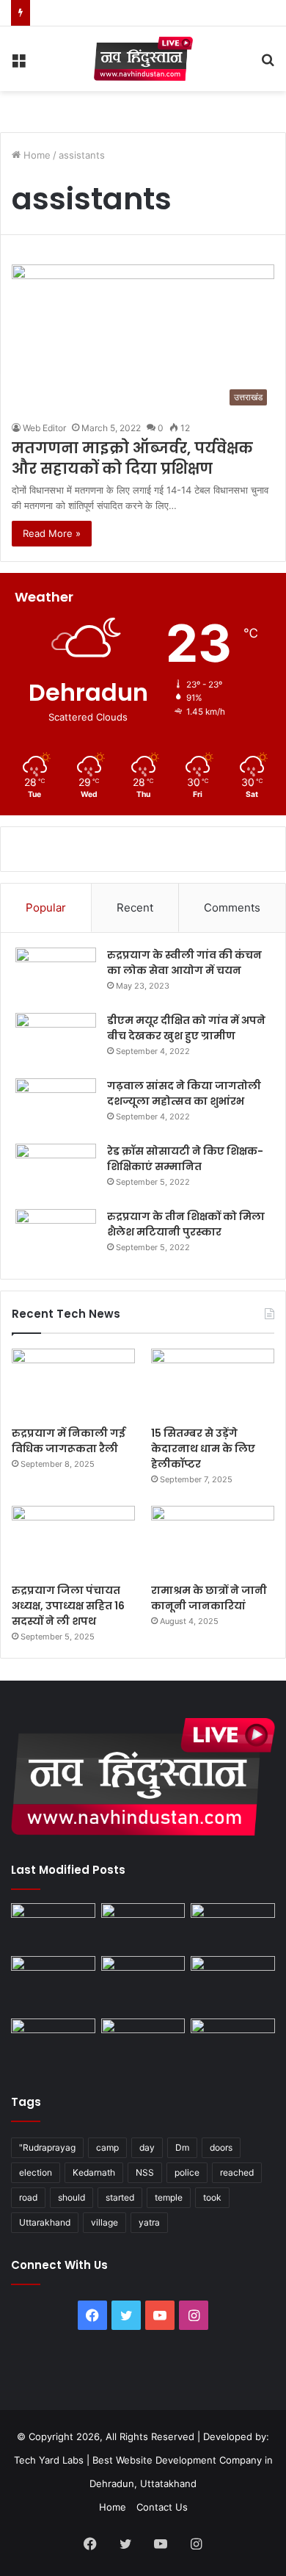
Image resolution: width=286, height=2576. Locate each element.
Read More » (52, 533)
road (28, 2197)
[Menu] (18, 64)
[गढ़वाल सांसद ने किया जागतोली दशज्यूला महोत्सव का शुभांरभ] (56, 1106)
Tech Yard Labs (49, 2460)
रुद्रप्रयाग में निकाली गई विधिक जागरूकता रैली (69, 1441)
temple (169, 2197)
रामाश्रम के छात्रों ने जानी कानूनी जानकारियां (209, 1598)
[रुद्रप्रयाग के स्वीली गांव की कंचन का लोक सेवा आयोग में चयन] (56, 975)
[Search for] (268, 64)
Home (36, 155)
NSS (145, 2172)
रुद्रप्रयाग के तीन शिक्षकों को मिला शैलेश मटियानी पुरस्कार (186, 1224)
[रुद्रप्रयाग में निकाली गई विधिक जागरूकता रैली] (73, 1383)
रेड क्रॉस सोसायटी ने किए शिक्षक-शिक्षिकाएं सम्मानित (185, 1159)
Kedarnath (94, 2172)
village (104, 2222)
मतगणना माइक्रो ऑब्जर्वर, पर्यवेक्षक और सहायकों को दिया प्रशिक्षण (132, 458)
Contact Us (162, 2507)
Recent (135, 908)
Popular (46, 908)
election (36, 2172)
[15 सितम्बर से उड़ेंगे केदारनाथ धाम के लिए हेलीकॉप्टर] (213, 1383)
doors (221, 2147)
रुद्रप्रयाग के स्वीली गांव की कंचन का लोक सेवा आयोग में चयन (184, 963)
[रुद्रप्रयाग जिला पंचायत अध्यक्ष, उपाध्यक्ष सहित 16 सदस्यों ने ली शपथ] (73, 1541)
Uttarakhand (45, 2222)
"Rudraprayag (47, 2147)
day (147, 2147)
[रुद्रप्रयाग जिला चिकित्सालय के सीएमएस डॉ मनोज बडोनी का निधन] (233, 1984)
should (71, 2197)
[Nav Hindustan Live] (143, 59)
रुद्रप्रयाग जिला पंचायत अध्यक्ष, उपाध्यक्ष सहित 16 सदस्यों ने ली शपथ (68, 1606)
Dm (182, 2147)
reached (237, 2172)
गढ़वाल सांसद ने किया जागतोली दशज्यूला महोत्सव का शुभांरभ (184, 1093)
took (212, 2197)
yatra (149, 2222)
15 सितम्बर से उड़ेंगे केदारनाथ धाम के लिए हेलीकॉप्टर (203, 1448)
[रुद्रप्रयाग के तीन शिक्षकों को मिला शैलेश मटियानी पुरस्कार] (56, 1237)
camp (107, 2147)
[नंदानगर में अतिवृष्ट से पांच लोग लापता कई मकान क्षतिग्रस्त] (53, 1927)
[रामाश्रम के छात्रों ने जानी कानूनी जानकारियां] (213, 1541)
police (187, 2172)
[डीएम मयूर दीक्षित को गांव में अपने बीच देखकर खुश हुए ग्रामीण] (56, 1040)
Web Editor (44, 428)
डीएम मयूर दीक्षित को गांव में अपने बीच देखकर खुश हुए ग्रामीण (186, 1028)
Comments (232, 908)
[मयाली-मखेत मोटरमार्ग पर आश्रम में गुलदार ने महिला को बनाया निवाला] (53, 2042)
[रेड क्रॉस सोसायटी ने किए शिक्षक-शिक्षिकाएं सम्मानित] (56, 1171)
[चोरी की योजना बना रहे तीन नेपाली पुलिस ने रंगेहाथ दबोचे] (233, 2042)
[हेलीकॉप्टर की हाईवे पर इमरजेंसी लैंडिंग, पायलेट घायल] (143, 2042)
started (120, 2197)
